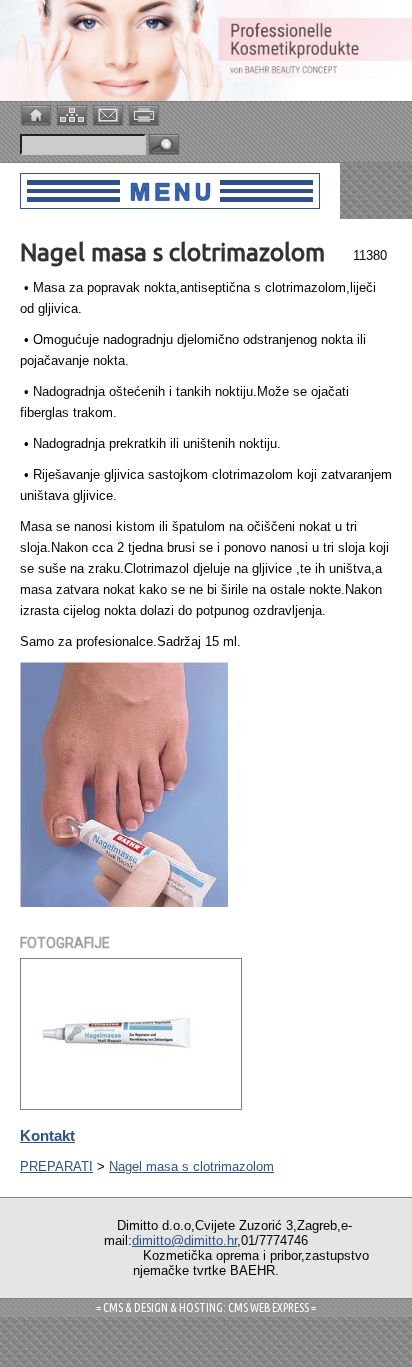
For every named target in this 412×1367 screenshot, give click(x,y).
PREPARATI (56, 1166)
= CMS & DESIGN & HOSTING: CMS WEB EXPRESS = (206, 1307)
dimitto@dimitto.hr (184, 1240)
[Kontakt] (110, 113)
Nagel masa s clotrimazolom (191, 1166)
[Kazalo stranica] (74, 113)
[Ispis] (146, 113)
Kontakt (47, 1135)
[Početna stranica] (38, 113)
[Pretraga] (164, 145)
